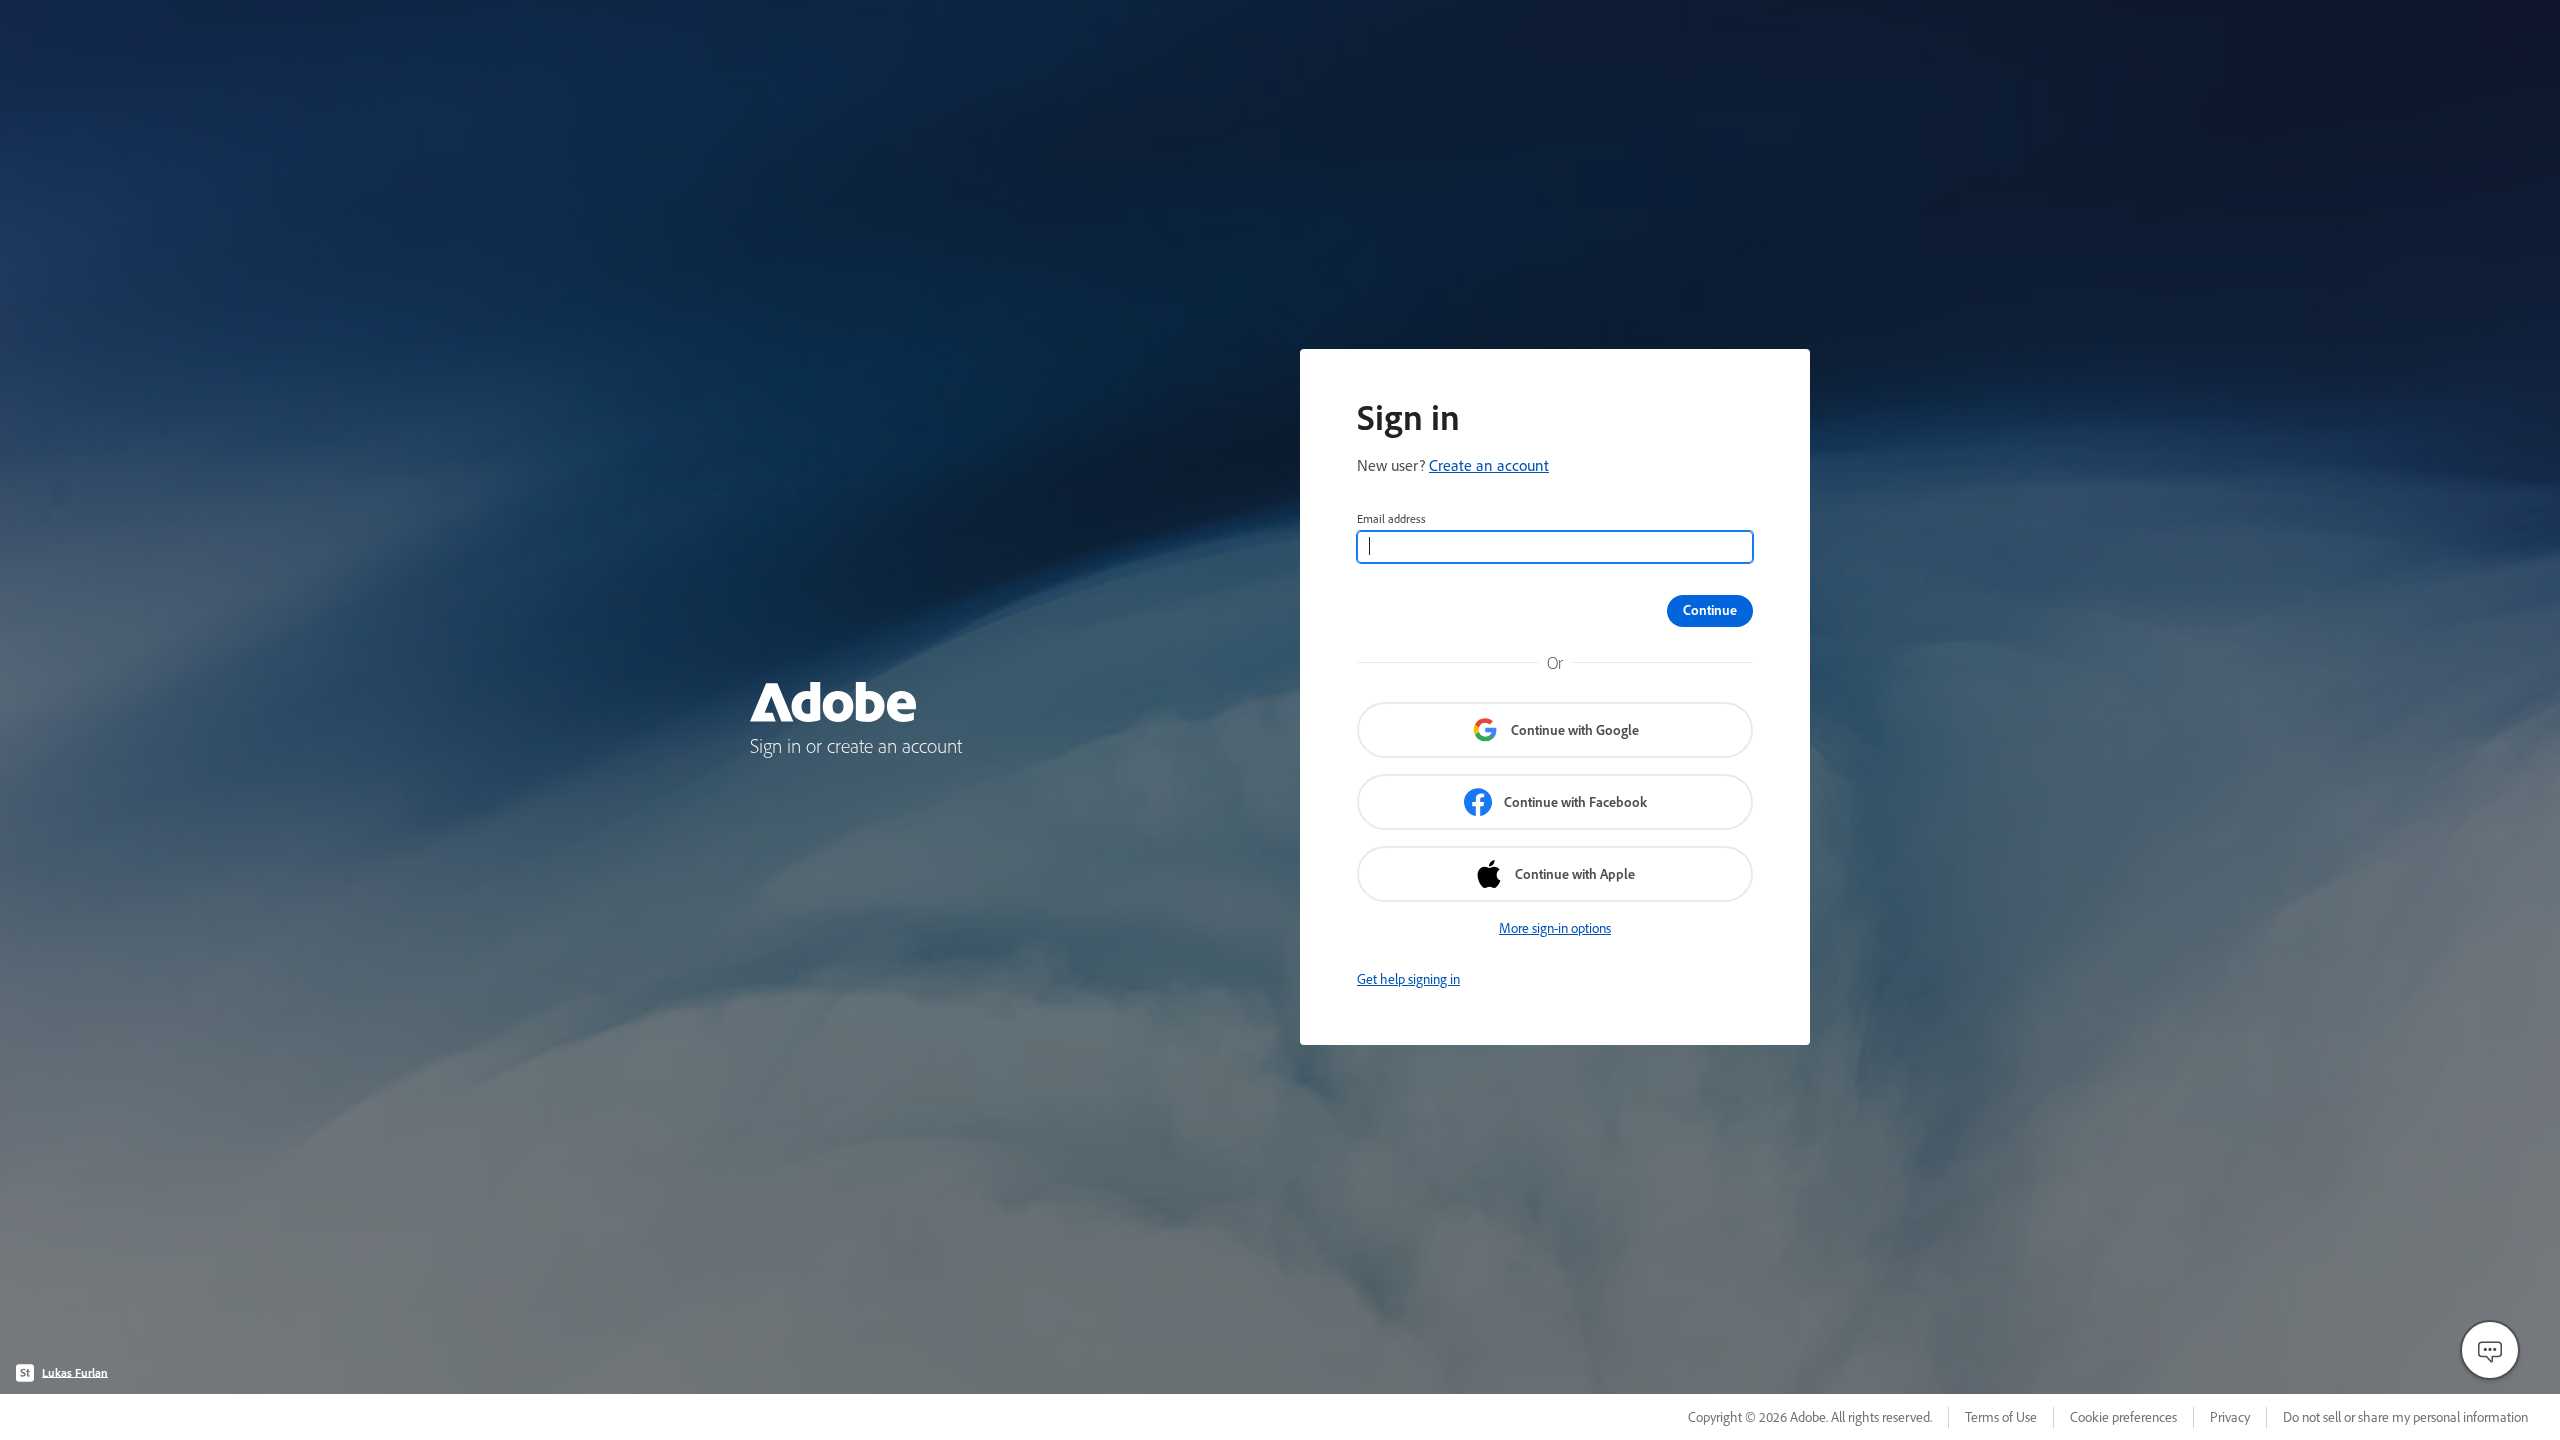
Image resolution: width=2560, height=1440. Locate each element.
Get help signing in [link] (1408, 979)
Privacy (2230, 1417)
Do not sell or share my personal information (2405, 1417)
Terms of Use (2001, 1417)
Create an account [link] (1489, 465)
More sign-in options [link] (1555, 928)
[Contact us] (2490, 1350)
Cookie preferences (2123, 1417)
